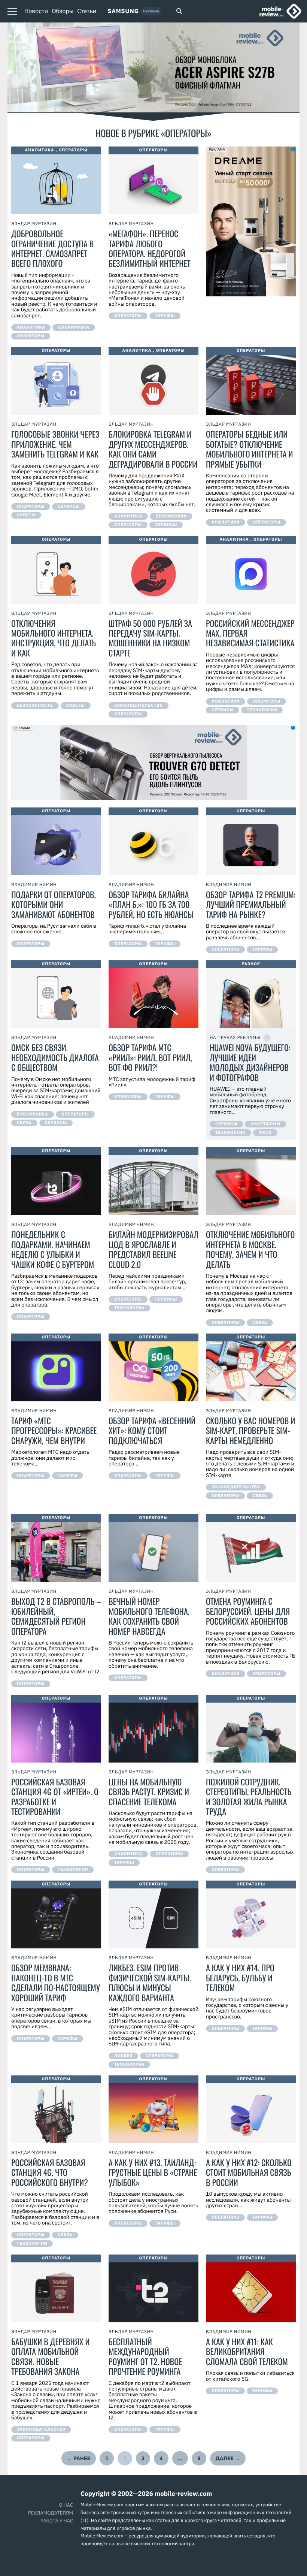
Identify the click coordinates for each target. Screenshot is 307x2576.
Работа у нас (57, 2521)
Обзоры (63, 11)
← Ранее (79, 2458)
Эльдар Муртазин (34, 224)
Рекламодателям (51, 2513)
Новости (36, 11)
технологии (262, 710)
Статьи (87, 11)
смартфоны (265, 1124)
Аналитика (39, 150)
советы (26, 515)
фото (265, 1133)
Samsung (123, 11)
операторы (31, 336)
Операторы (73, 150)
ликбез (123, 2056)
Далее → (228, 2458)
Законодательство (139, 706)
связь (24, 1123)
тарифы (165, 316)
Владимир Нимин (34, 885)
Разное (251, 964)
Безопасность (35, 706)
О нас (66, 2505)
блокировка (74, 327)
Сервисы (69, 507)
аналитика (31, 327)
